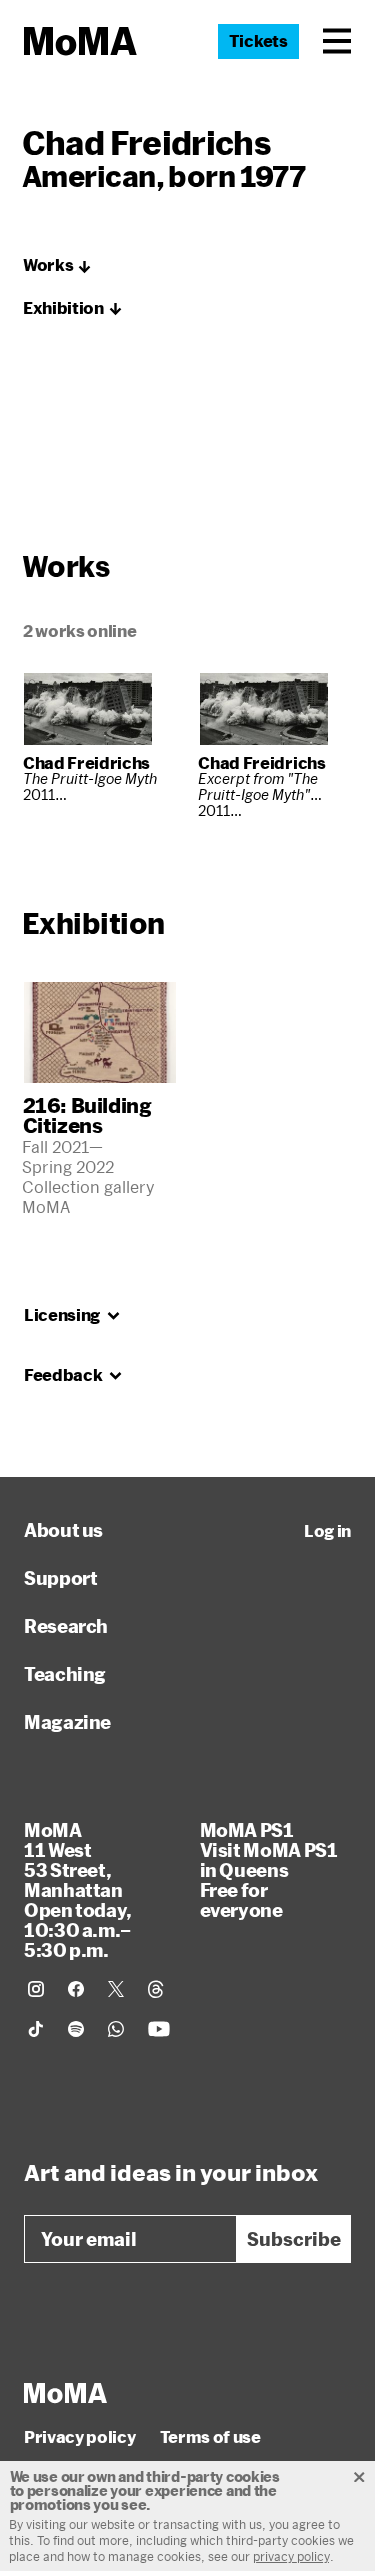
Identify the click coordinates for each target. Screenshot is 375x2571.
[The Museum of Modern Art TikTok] (36, 2029)
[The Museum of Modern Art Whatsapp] (116, 2029)
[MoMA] (65, 2393)
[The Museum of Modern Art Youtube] (159, 2029)
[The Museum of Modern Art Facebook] (76, 1989)
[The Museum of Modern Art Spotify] (76, 2029)
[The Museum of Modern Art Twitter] (116, 1989)
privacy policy (291, 2556)
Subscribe (294, 2239)
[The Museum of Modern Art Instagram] (36, 1989)
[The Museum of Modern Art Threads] (156, 1989)
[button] (337, 41)
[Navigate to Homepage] (80, 41)
